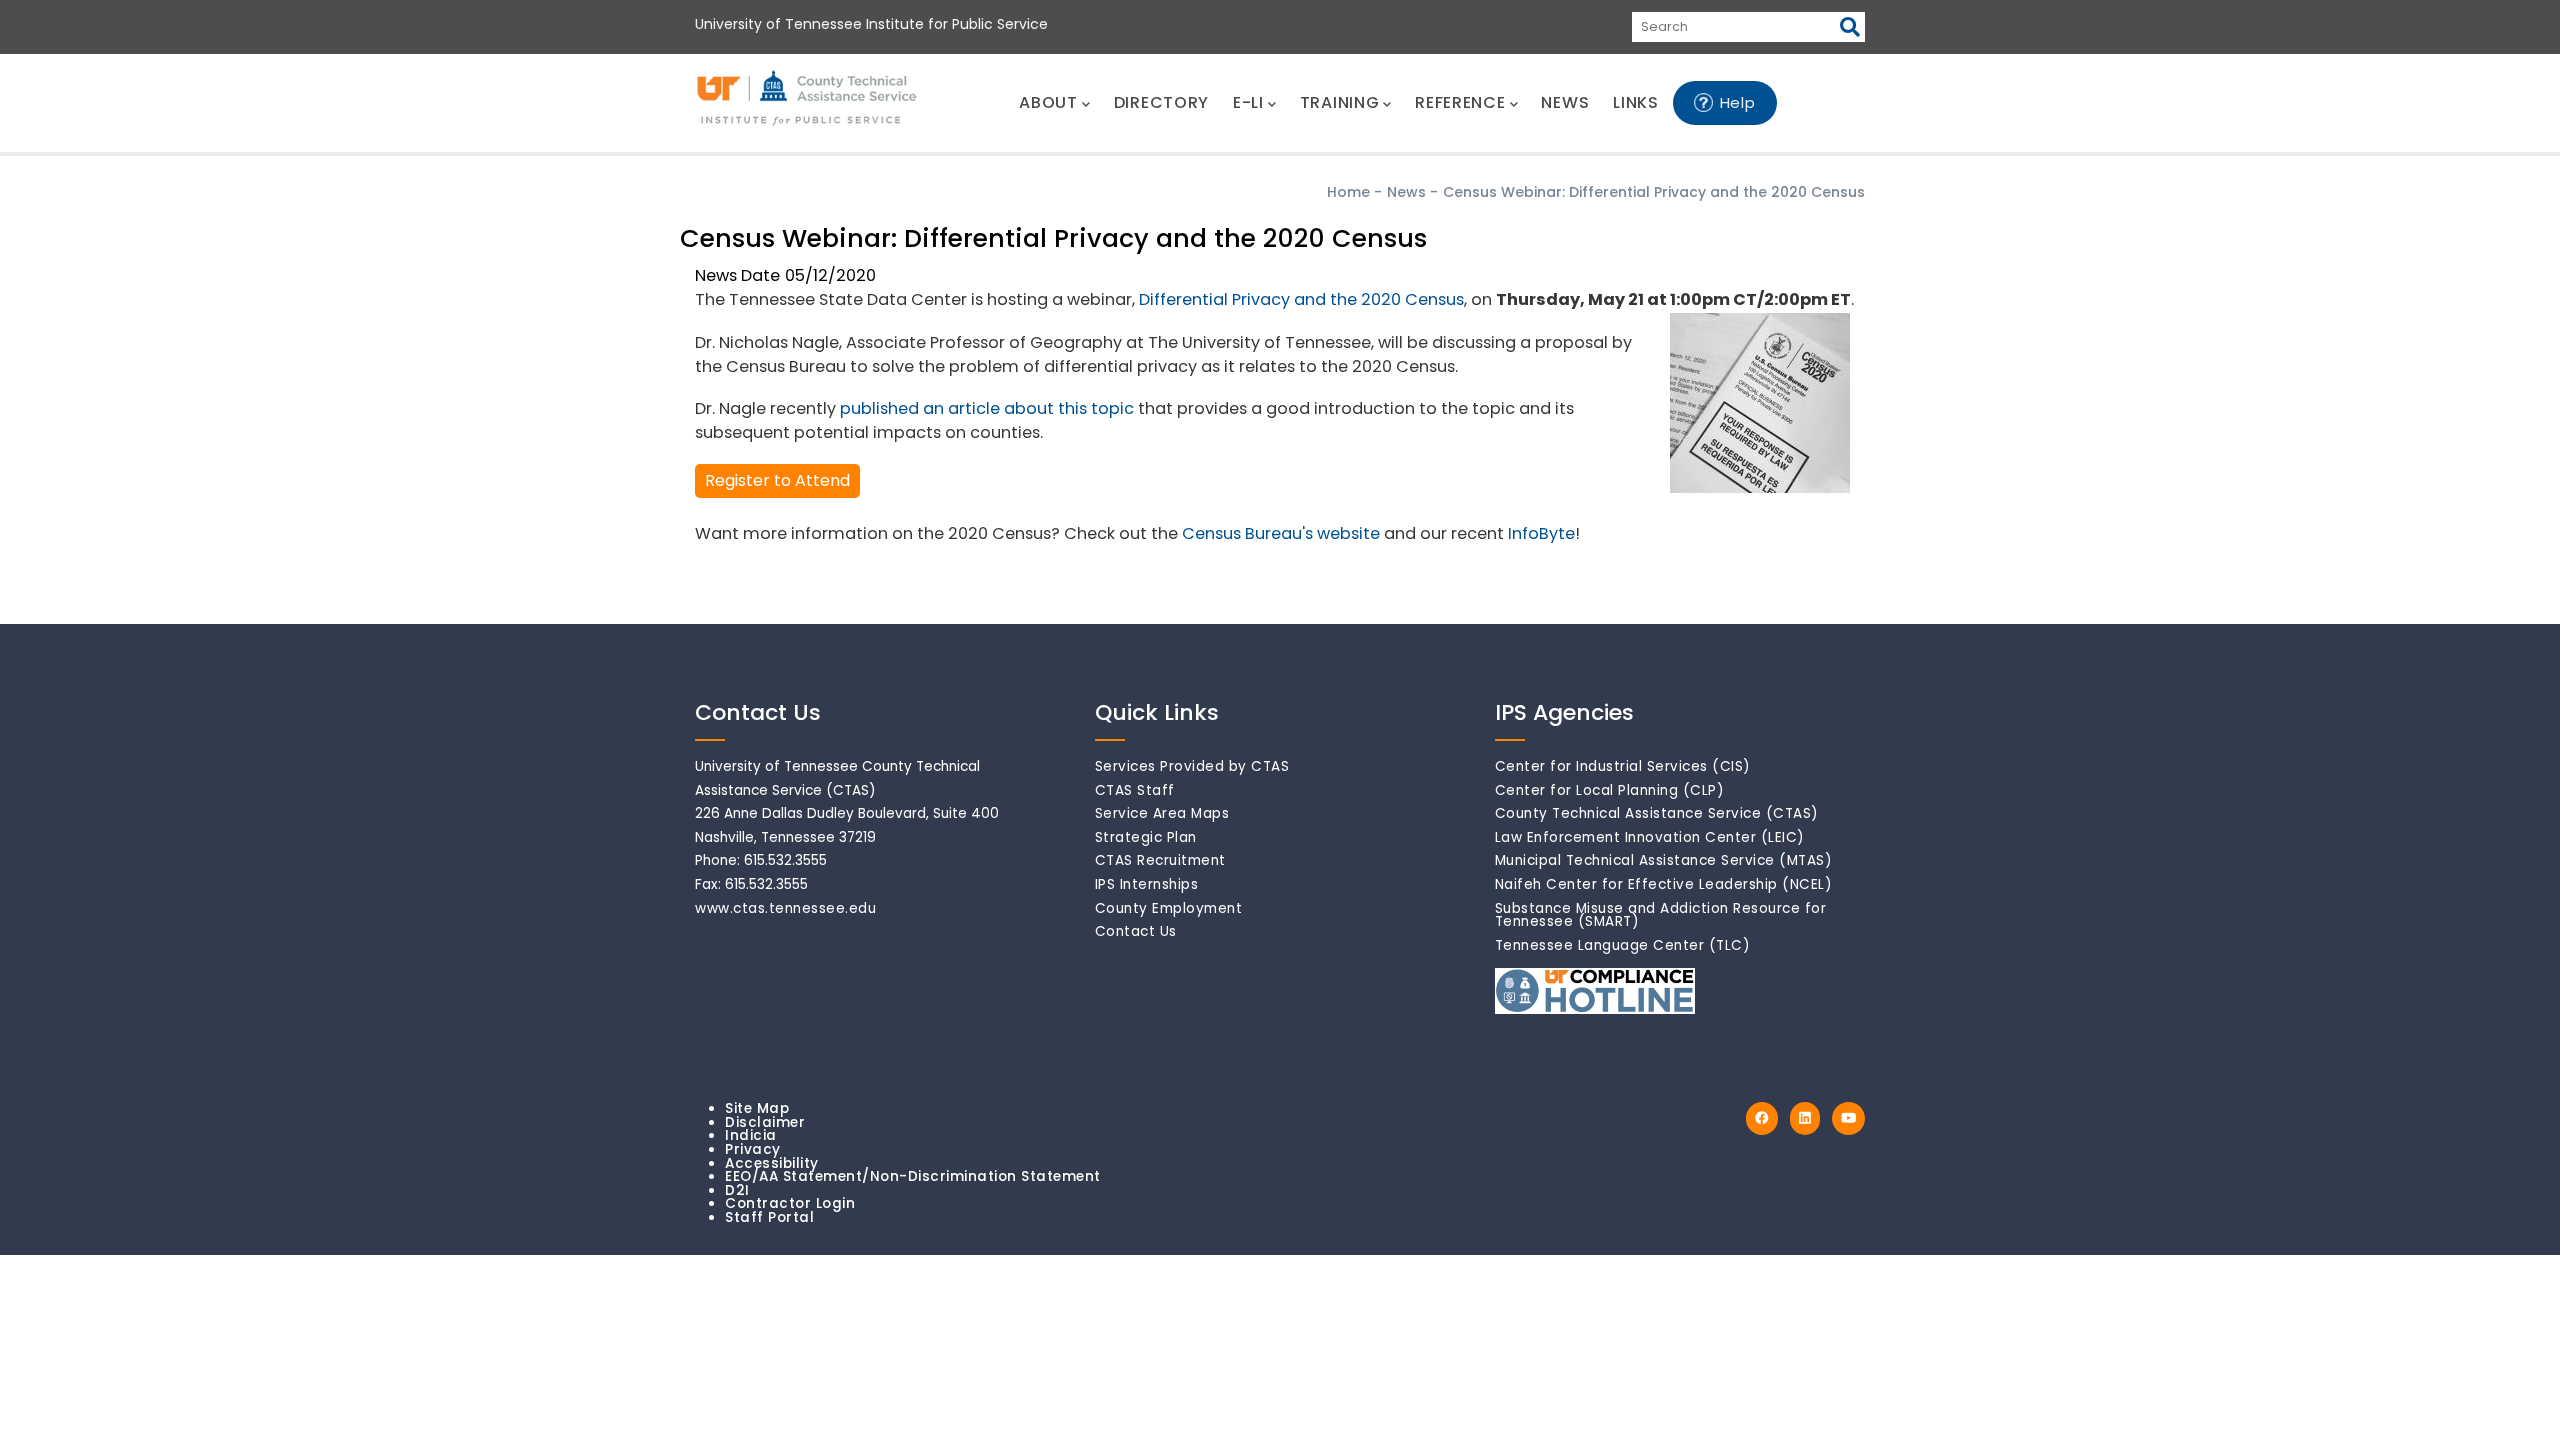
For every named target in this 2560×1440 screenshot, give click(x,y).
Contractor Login (790, 1203)
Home (1348, 192)
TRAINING (1340, 102)
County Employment (1169, 908)
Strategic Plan (1146, 837)
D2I (737, 1190)
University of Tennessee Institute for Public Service (871, 24)
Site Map (757, 1108)
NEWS (1565, 102)
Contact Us (1136, 931)
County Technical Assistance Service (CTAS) (1657, 813)
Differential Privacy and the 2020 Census (1301, 299)
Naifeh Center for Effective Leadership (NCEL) (1664, 884)
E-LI (1248, 102)
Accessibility (772, 1163)
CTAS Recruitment (1160, 860)
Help (1738, 102)
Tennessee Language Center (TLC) (1623, 945)
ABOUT (1048, 102)
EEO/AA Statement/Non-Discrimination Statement (913, 1176)
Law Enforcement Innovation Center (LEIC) (1650, 837)
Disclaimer (765, 1122)
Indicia (751, 1135)
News (1406, 192)
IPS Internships (1147, 884)
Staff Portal (769, 1217)
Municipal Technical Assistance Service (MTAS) (1664, 860)
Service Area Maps (1162, 813)
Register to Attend (777, 480)
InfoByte (1541, 533)
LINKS (1636, 102)
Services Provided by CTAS (1192, 766)
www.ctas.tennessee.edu (785, 908)
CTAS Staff (1135, 790)
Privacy (753, 1149)
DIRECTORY (1161, 102)
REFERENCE (1460, 102)
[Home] (808, 99)
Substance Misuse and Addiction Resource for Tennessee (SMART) (1661, 915)
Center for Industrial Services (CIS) (1623, 766)
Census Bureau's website (1281, 533)
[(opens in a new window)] (1762, 1118)
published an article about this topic (987, 408)
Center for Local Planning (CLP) (1610, 790)
